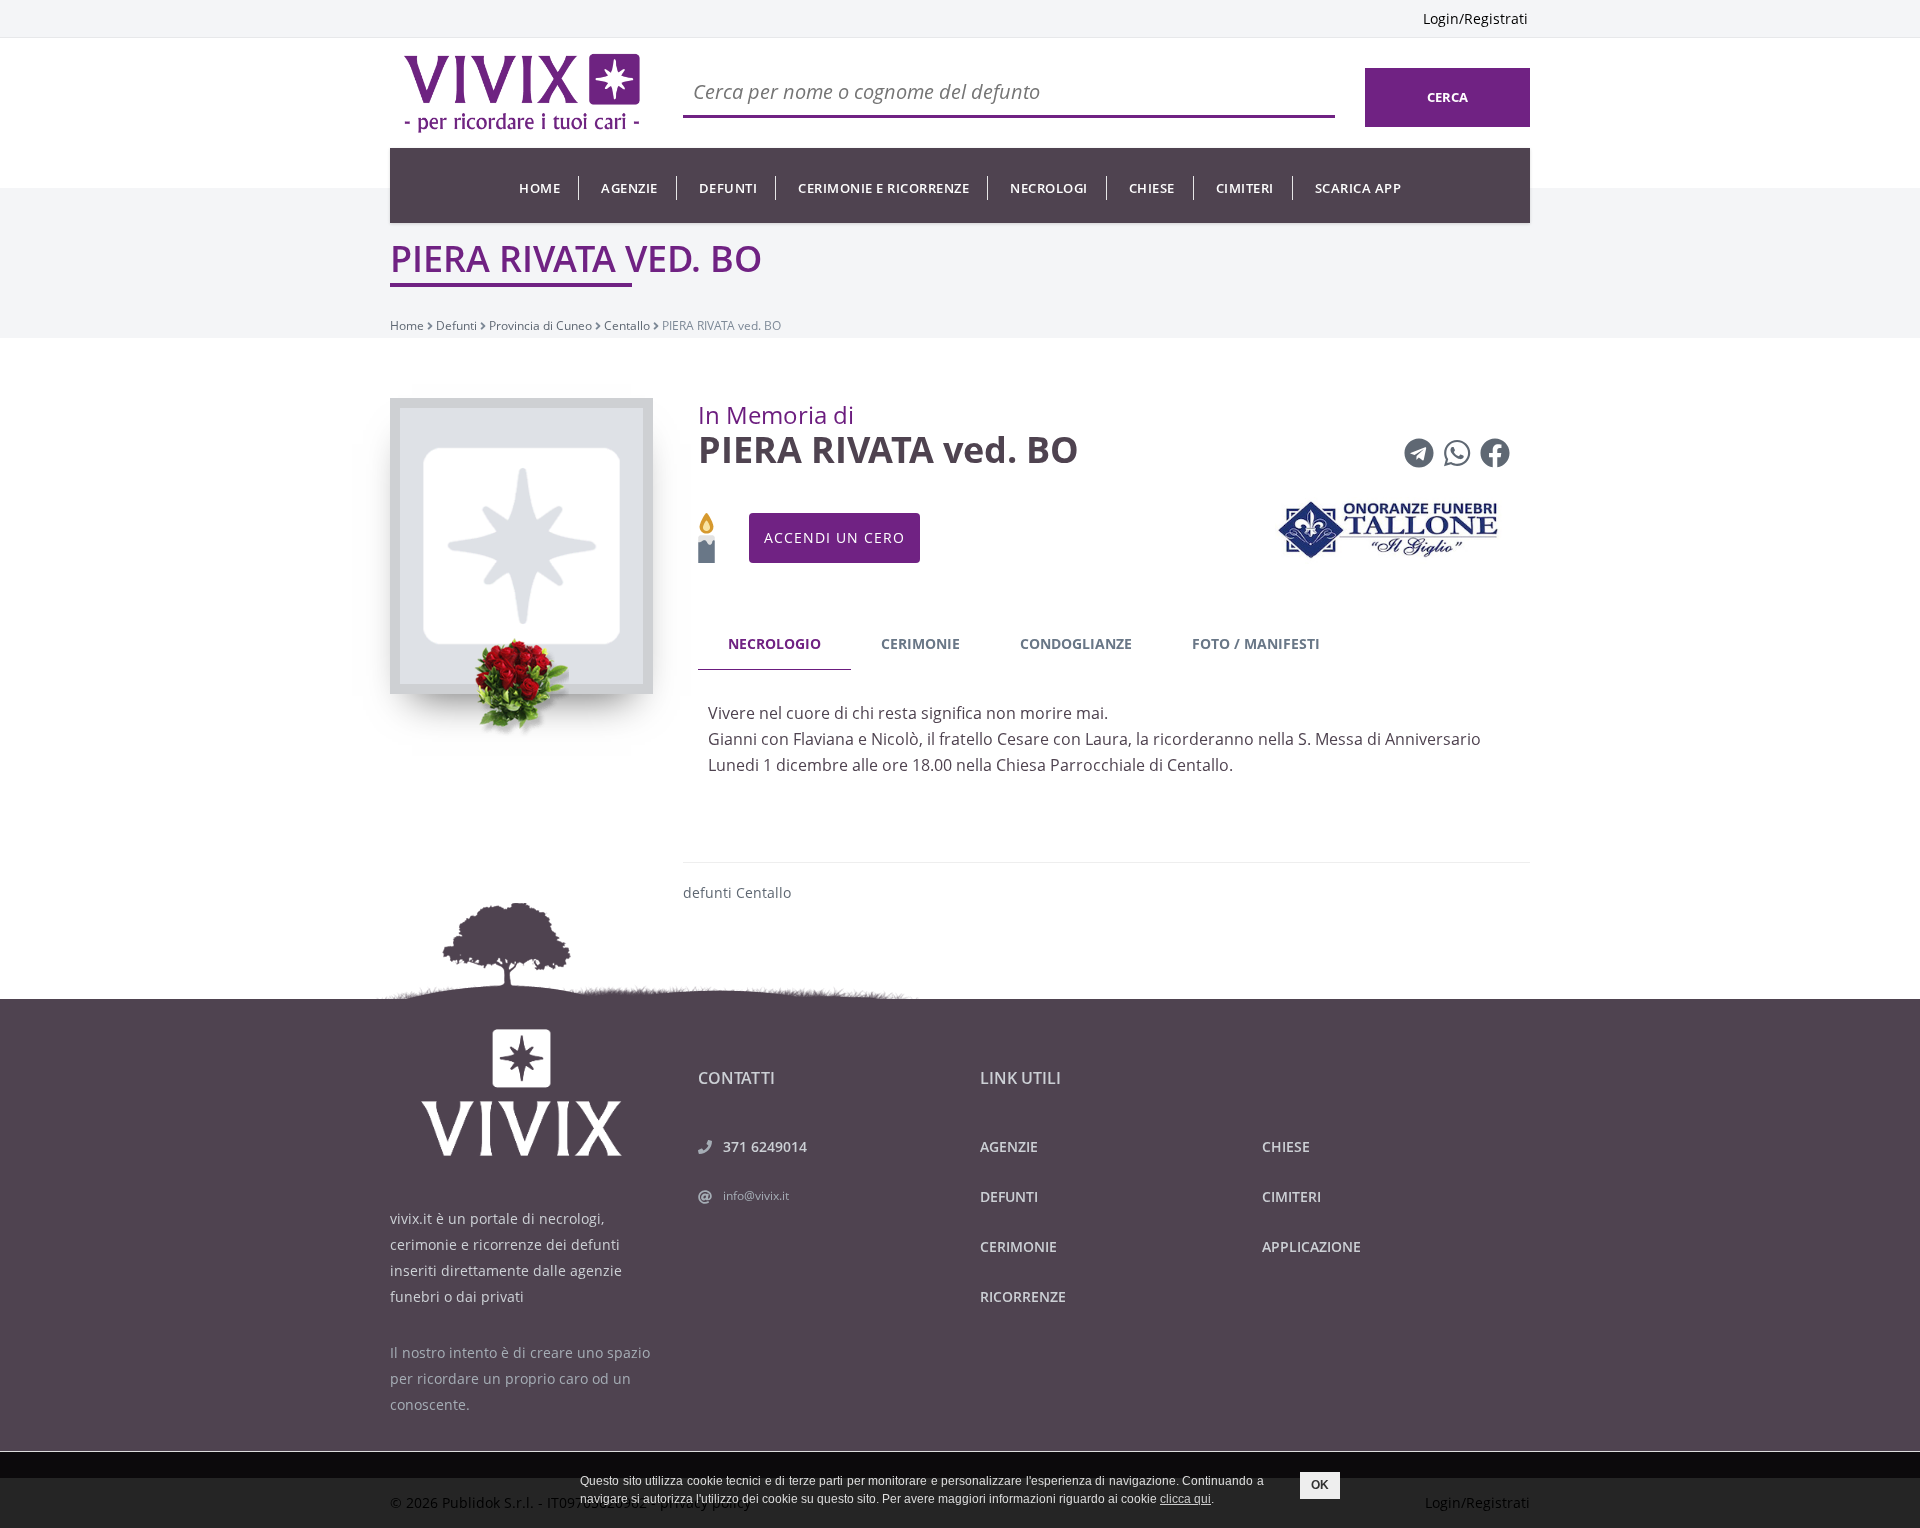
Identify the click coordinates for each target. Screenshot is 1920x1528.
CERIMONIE (1018, 1246)
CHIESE (1286, 1146)
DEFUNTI (1009, 1196)
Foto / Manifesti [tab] (1256, 643)
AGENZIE (1009, 1146)
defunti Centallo (737, 892)
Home (539, 188)
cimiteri (1245, 188)
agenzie (629, 188)
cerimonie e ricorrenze (883, 188)
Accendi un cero (834, 537)
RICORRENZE (1023, 1296)
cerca (1447, 97)
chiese (1152, 188)
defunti (728, 188)
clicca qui (1185, 1499)
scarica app (1358, 188)
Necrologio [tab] (774, 643)
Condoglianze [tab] (1076, 643)
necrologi (1049, 188)
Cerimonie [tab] (920, 643)
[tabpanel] (1107, 744)
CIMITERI (1291, 1196)
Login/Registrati (1475, 18)
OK (1320, 1485)
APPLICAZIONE (1311, 1246)
